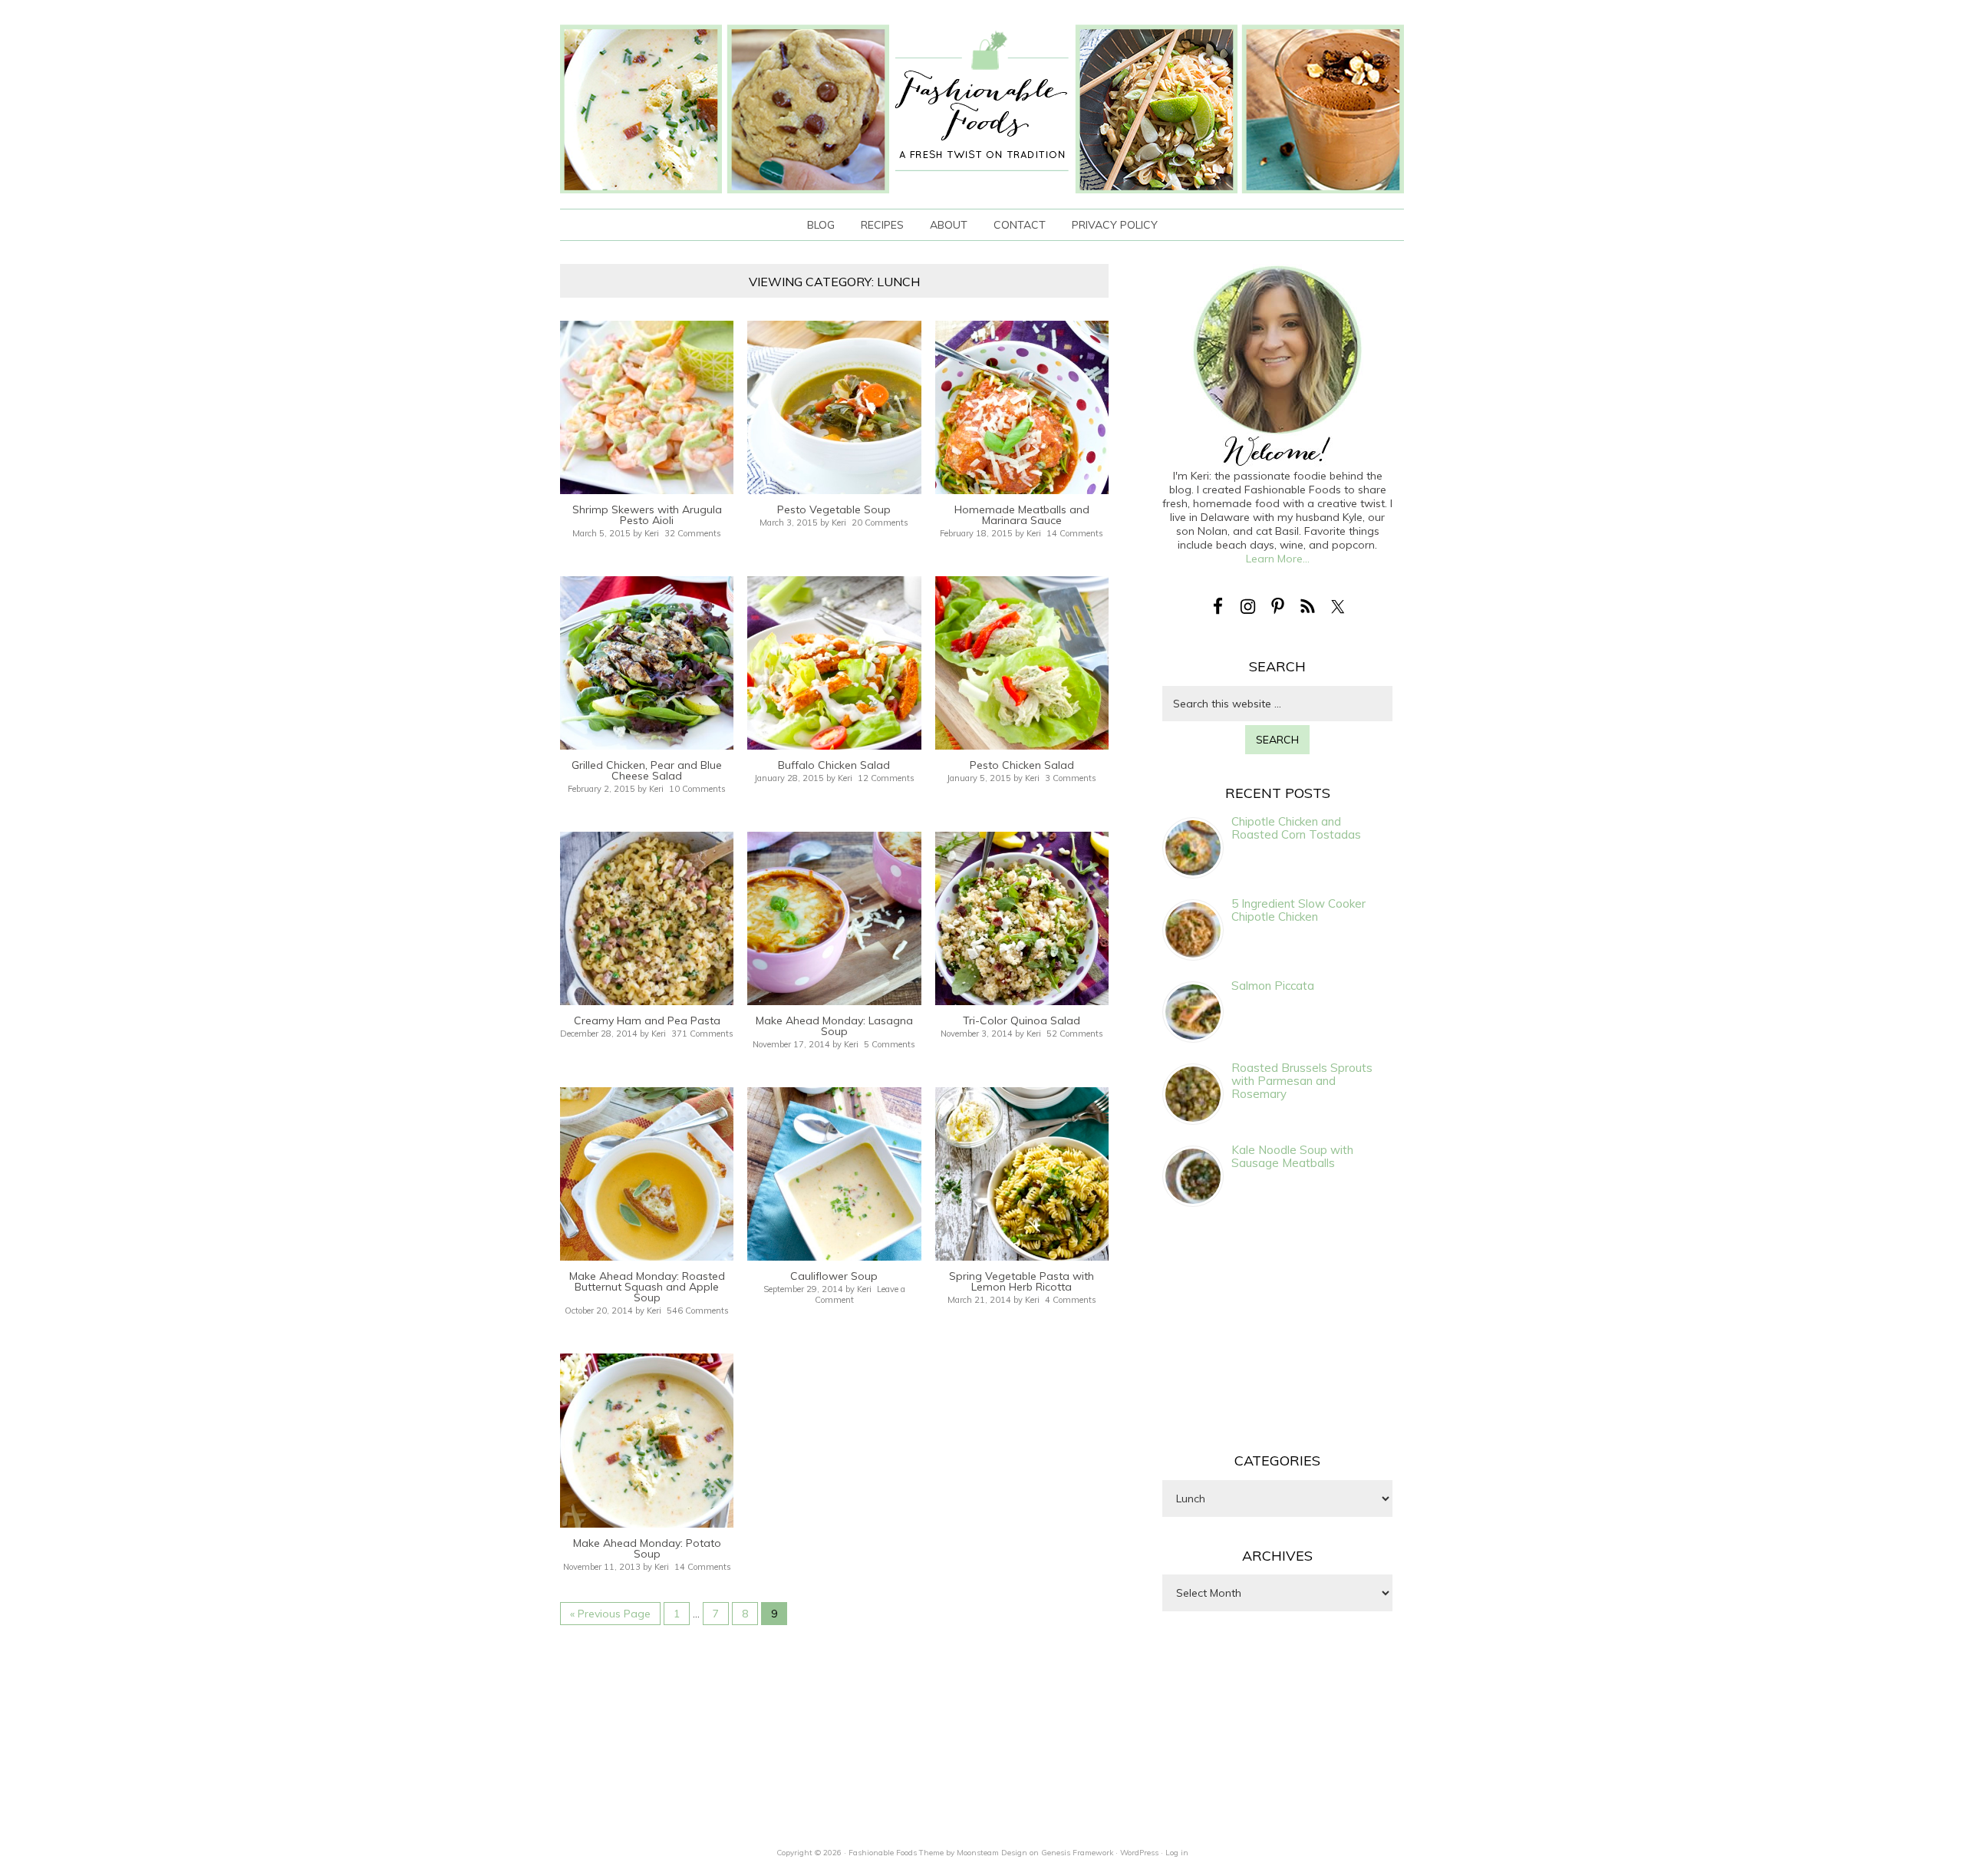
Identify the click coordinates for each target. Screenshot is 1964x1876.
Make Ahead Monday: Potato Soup (647, 1548)
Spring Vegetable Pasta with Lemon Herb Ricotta (1022, 1281)
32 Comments (693, 533)
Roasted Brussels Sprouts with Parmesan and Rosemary (1302, 1081)
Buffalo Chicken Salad (834, 765)
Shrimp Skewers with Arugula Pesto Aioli (647, 515)
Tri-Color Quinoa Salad (1022, 1020)
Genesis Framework (1077, 1853)
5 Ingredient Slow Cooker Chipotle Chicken (1298, 910)
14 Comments (1075, 533)
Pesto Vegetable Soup (834, 509)
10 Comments (697, 789)
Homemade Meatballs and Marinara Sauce (1022, 515)
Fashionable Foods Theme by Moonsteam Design (938, 1853)
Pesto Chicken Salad (1022, 765)
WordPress (1139, 1853)
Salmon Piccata (1273, 986)
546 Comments (698, 1311)
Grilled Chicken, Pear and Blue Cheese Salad (647, 770)
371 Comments (702, 1034)
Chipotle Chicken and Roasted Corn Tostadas (1296, 828)
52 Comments (1075, 1034)
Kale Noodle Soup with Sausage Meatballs (1292, 1156)
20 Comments (880, 523)
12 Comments (886, 778)
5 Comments (890, 1044)
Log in (1177, 1853)
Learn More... (1278, 559)
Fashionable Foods (982, 109)
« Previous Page (610, 1614)
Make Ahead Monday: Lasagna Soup (834, 1026)
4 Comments (1071, 1300)
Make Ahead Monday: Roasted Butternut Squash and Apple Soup (647, 1287)
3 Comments (1071, 778)
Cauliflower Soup (834, 1276)
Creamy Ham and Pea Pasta (647, 1020)
